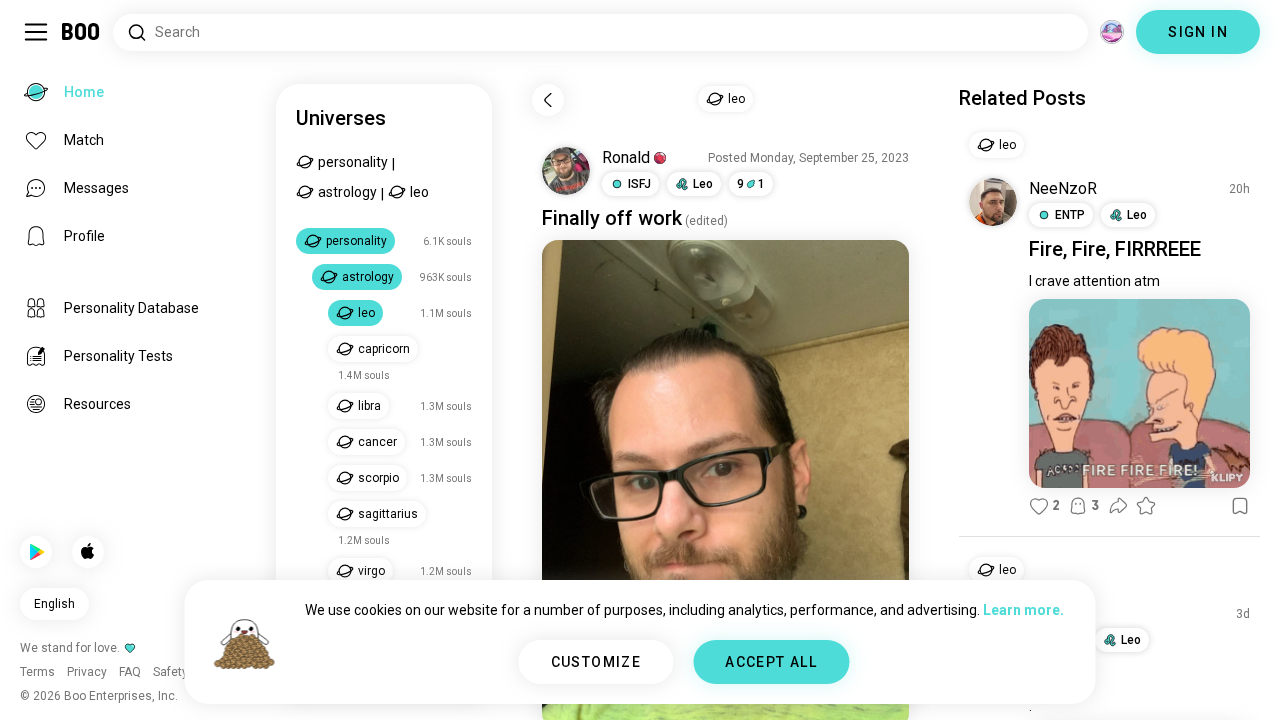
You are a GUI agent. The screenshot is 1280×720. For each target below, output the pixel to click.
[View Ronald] (566, 171)
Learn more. (1023, 610)
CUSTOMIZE (596, 662)
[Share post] (1118, 506)
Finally (571, 218)
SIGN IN (1198, 32)
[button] (660, 158)
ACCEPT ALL (771, 662)
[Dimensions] (1112, 32)
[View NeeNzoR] (993, 202)
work (660, 218)
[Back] (548, 100)
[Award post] (1146, 506)
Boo (81, 32)
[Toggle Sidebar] (36, 32)
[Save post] (1240, 506)
